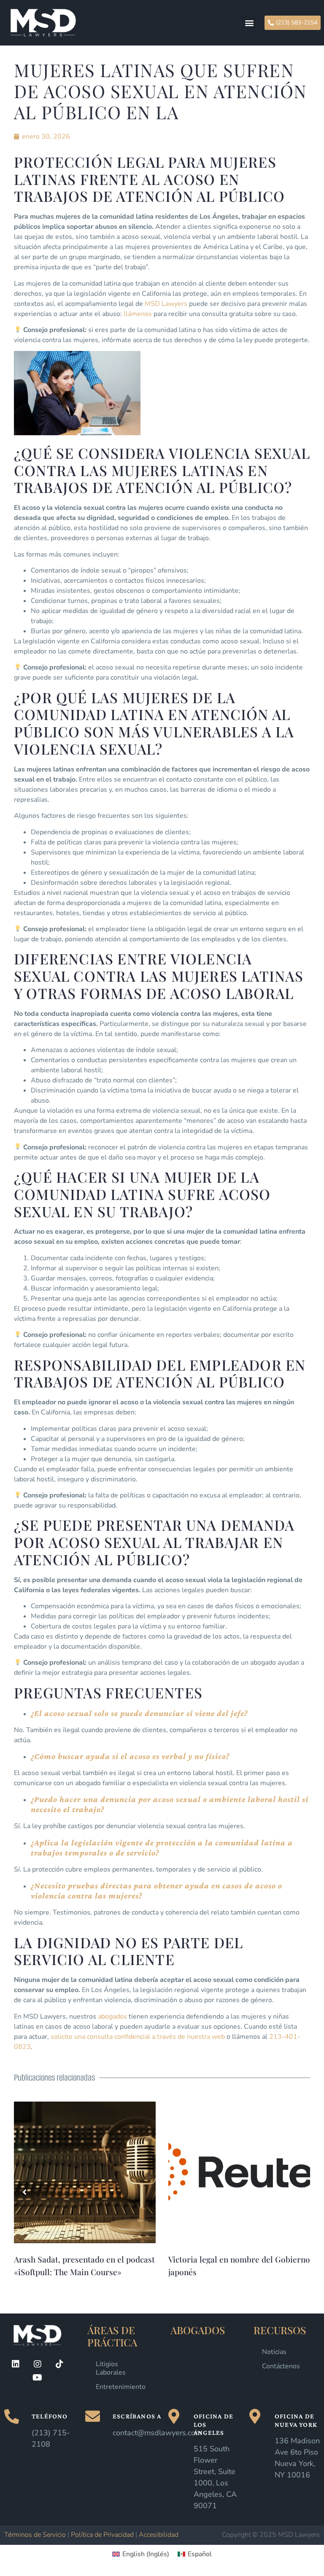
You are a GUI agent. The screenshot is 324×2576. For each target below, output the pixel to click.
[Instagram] (38, 2364)
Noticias (274, 2352)
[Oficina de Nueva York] (255, 2416)
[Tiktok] (59, 2364)
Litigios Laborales (111, 2368)
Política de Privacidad (102, 2535)
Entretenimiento (121, 2387)
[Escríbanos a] (93, 2416)
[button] (249, 23)
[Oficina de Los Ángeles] (174, 2416)
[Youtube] (38, 2378)
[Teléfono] (12, 2416)
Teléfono (50, 2416)
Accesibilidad (159, 2535)
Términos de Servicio (35, 2535)
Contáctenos (281, 2366)
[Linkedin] (16, 2364)
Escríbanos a (137, 2416)
